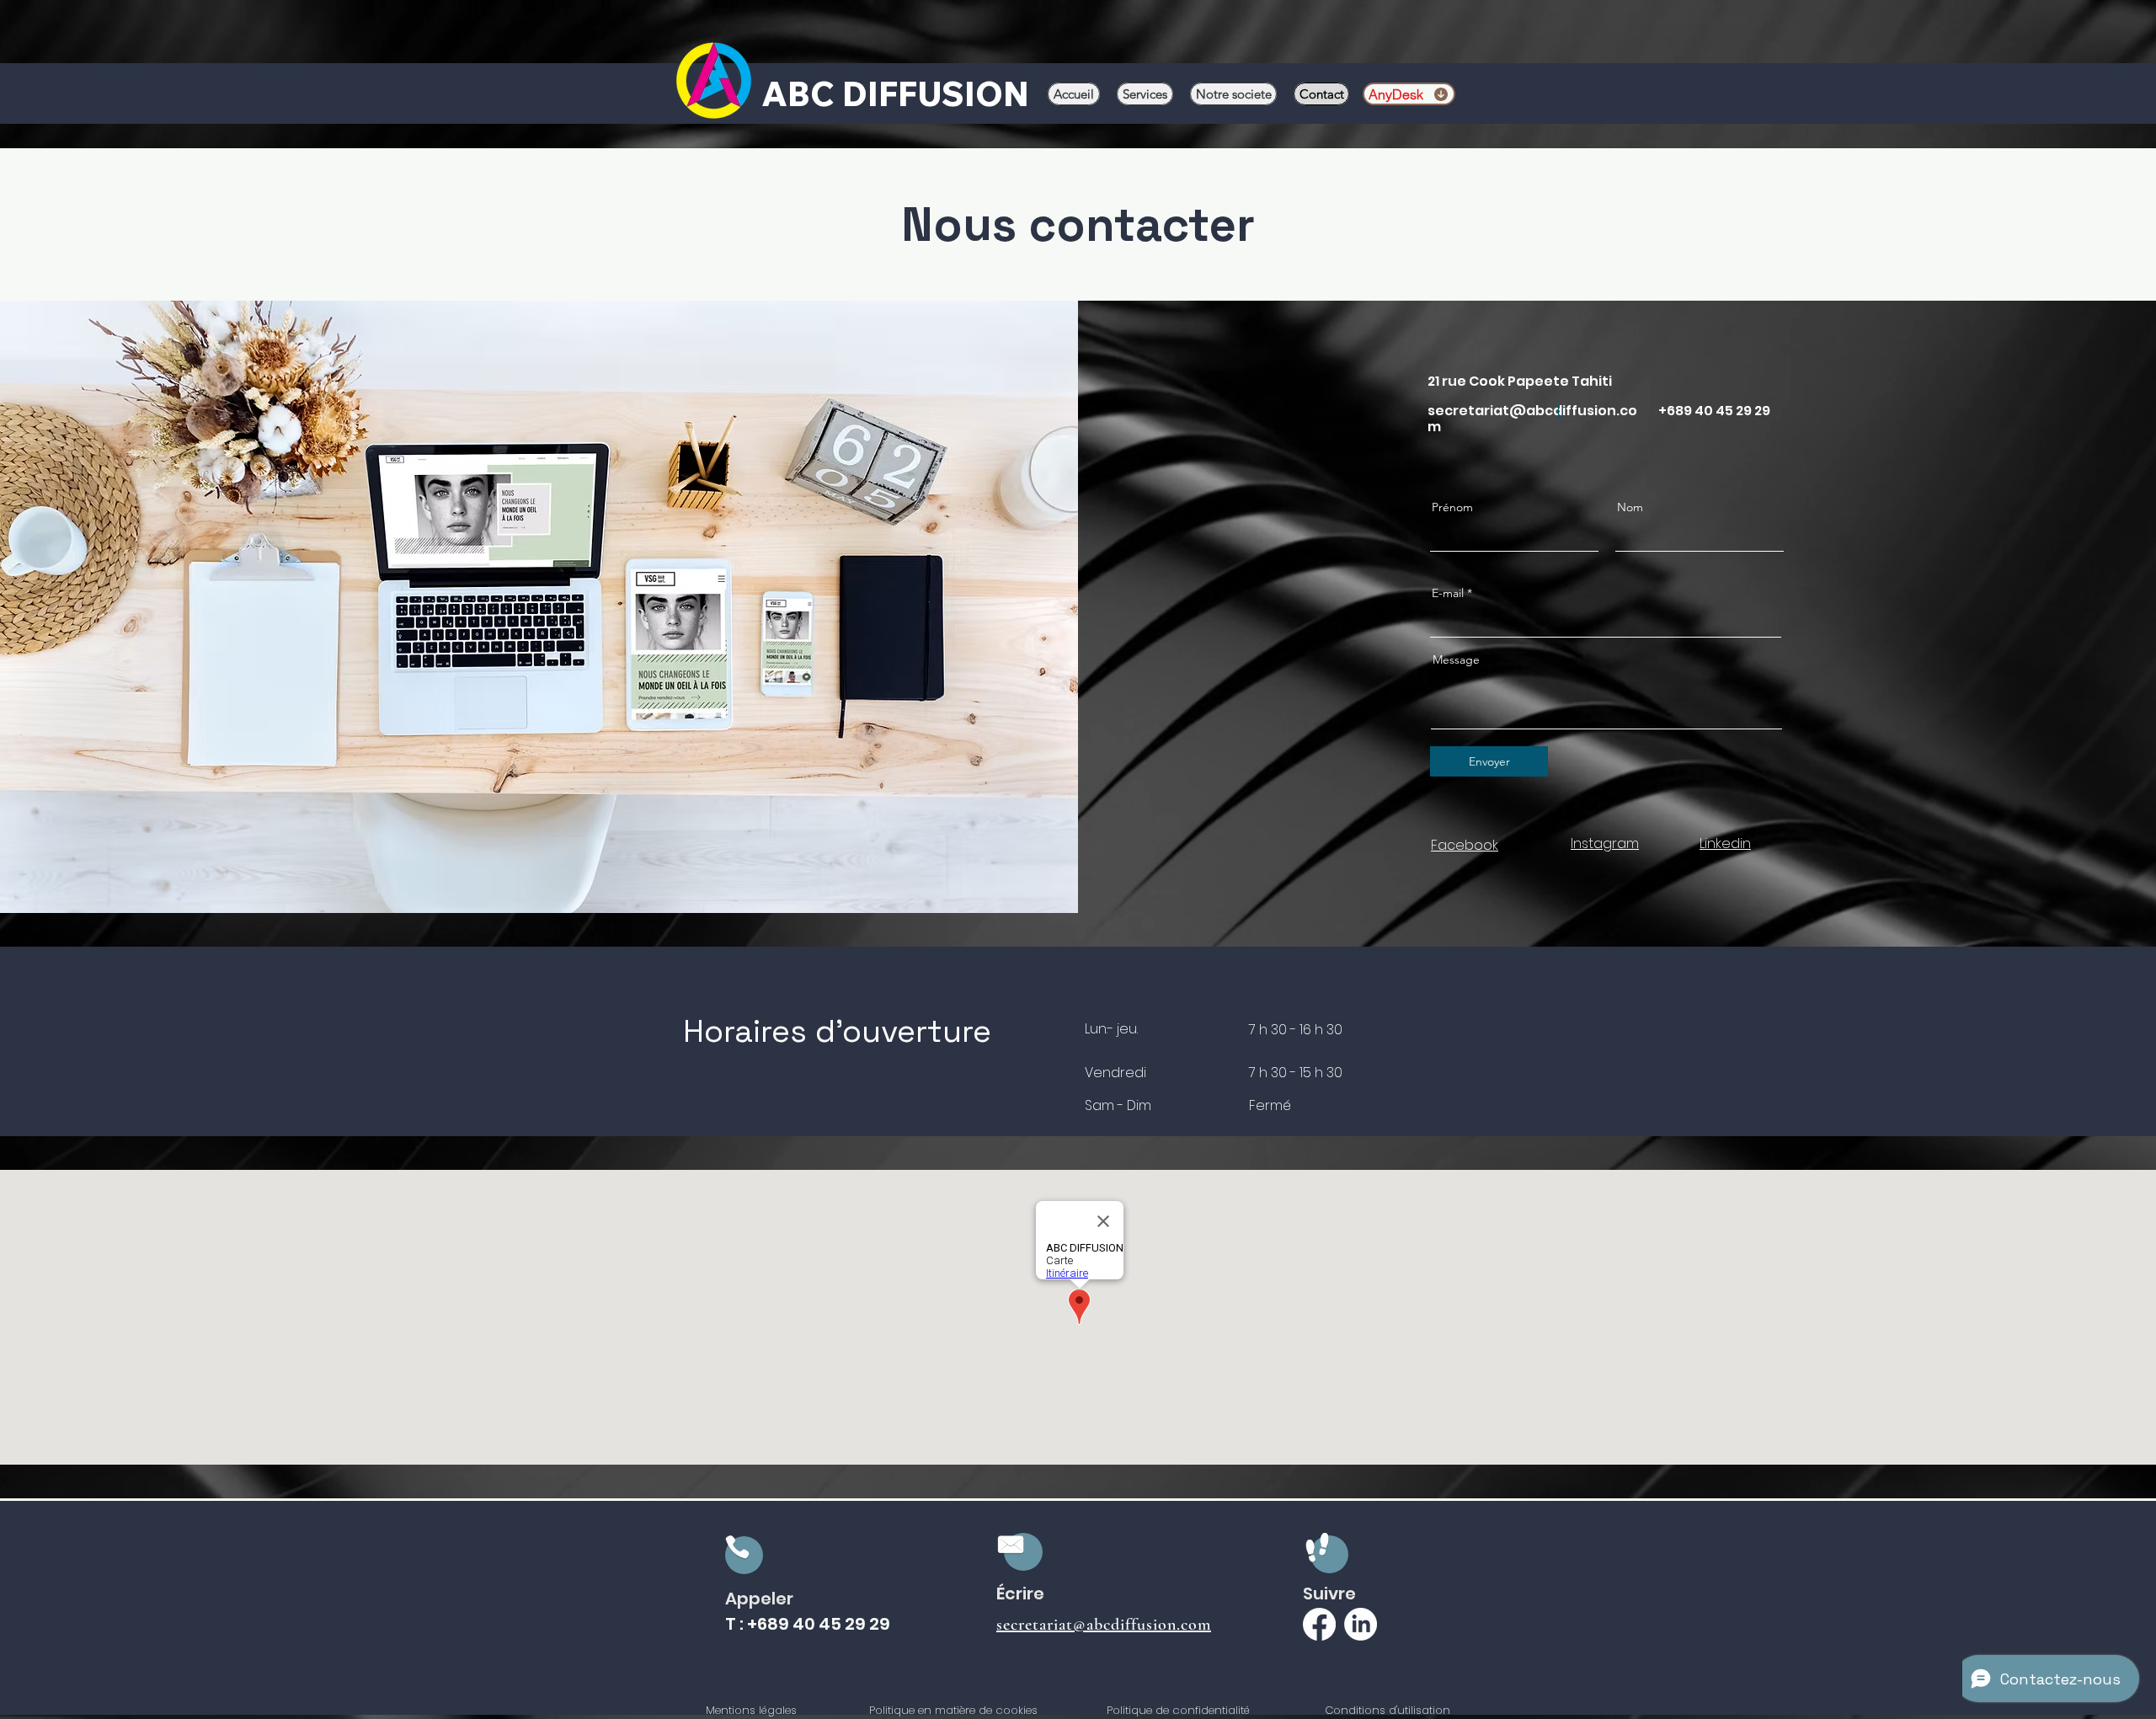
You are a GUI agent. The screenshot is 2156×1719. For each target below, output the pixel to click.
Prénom (1452, 507)
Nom (1630, 507)
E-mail (1448, 593)
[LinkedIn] (1361, 1624)
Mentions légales (751, 1710)
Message (1456, 659)
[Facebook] (1319, 1624)
